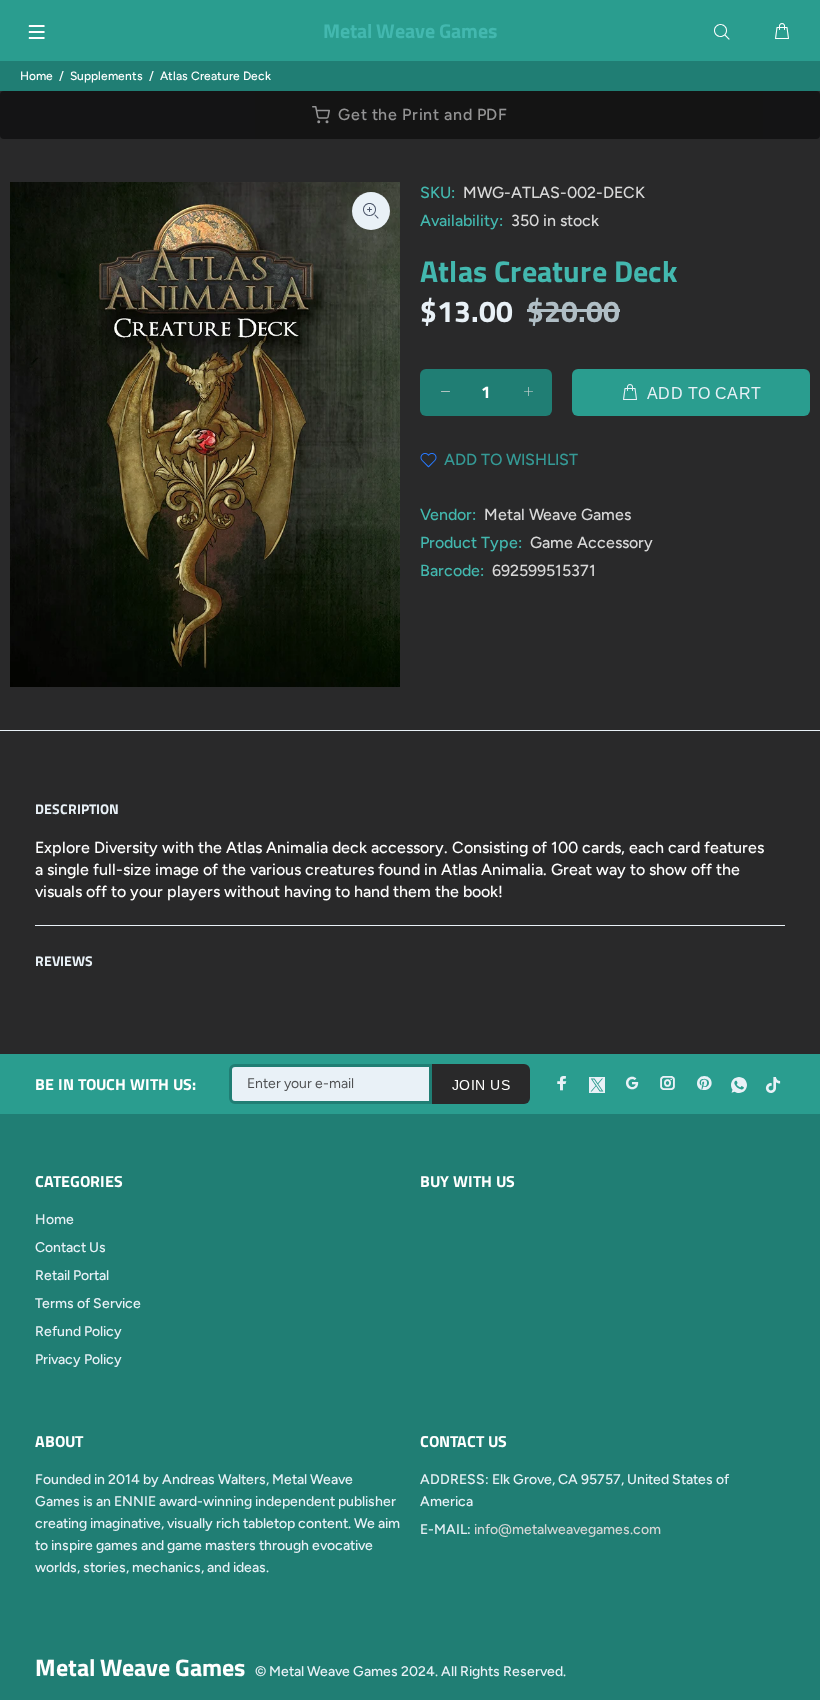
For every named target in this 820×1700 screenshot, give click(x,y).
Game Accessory (591, 542)
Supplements (106, 76)
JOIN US (481, 1085)
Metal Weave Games (557, 514)
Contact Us (70, 1247)
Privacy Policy (78, 1359)
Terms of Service (88, 1303)
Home (36, 76)
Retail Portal (72, 1275)
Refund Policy (78, 1331)
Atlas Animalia (492, 869)
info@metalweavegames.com (567, 1529)
